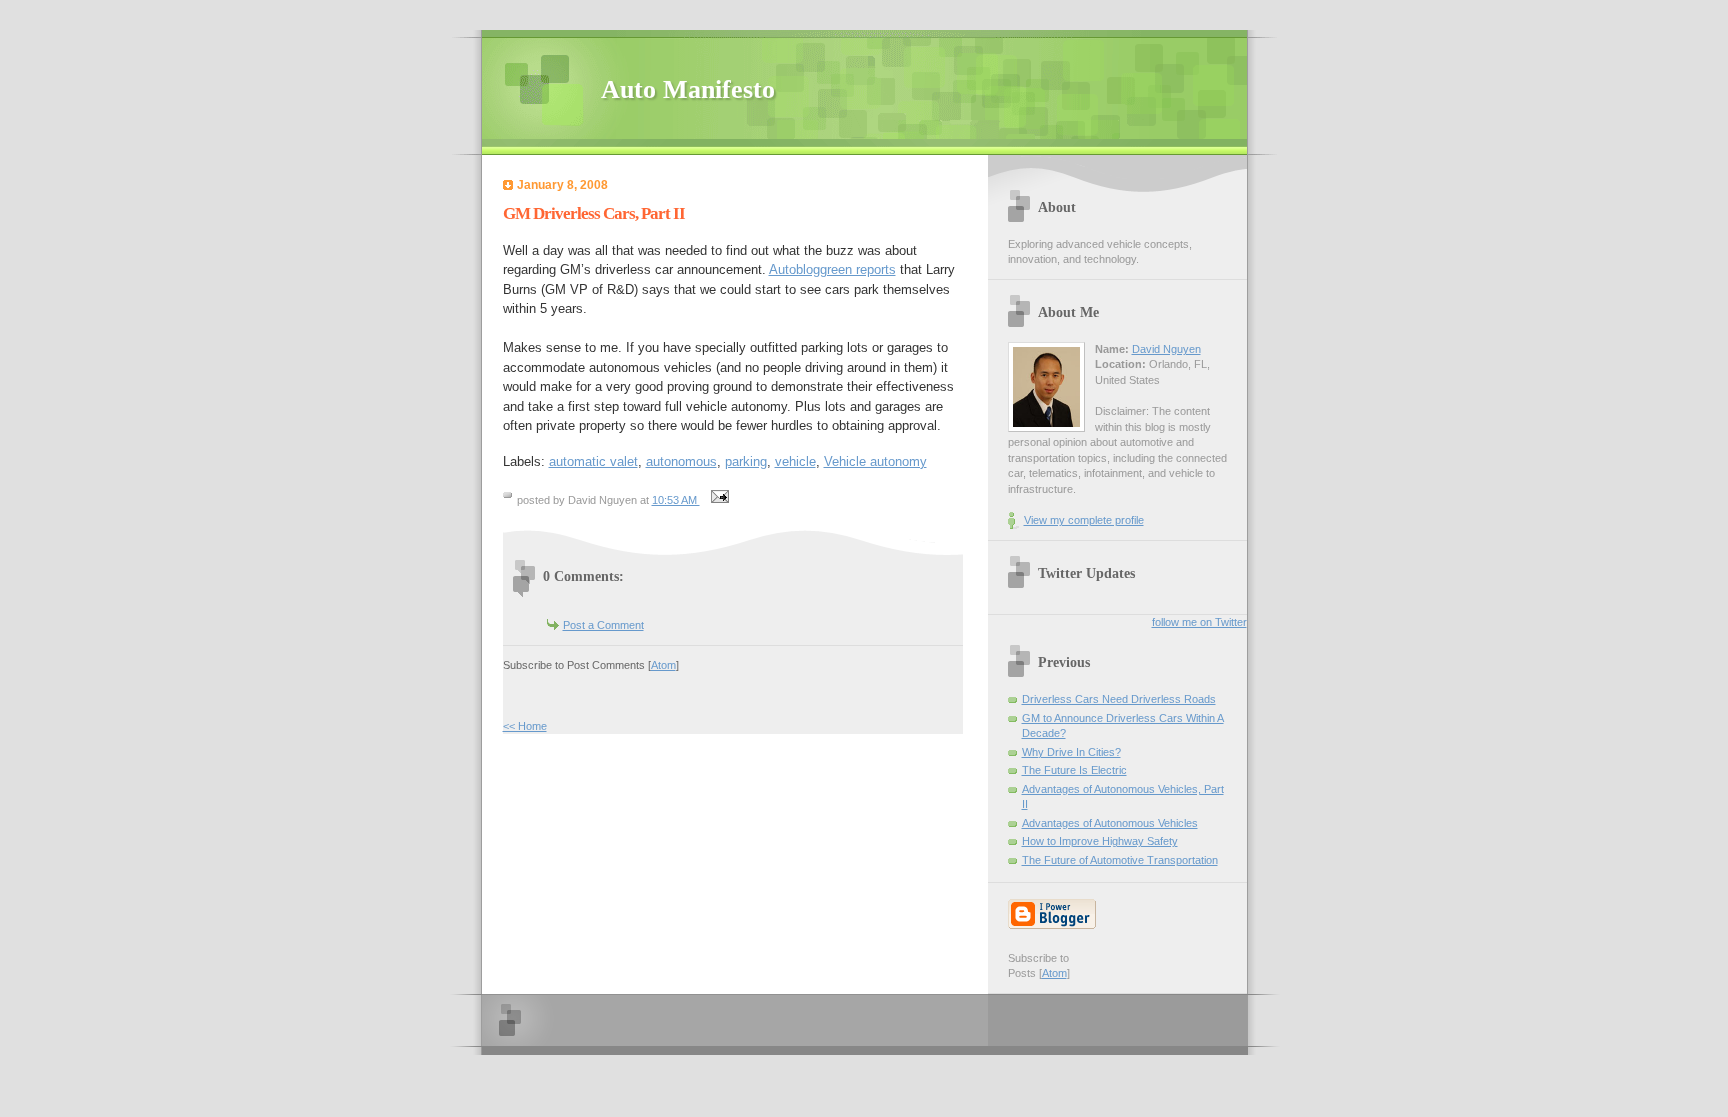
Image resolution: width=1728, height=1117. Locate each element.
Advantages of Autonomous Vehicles (1110, 823)
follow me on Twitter (1199, 622)
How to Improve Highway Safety (1100, 841)
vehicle (795, 461)
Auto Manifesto (688, 89)
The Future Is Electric (1074, 770)
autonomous (681, 461)
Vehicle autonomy (875, 461)
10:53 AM (676, 500)
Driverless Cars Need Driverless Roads (1119, 699)
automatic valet (593, 461)
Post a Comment (603, 625)
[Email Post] (718, 500)
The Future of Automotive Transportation (1120, 860)
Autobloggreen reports (832, 269)
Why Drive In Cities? (1071, 752)
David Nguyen (1166, 349)
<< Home (525, 726)
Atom (663, 665)
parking (746, 461)
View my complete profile (1084, 520)
